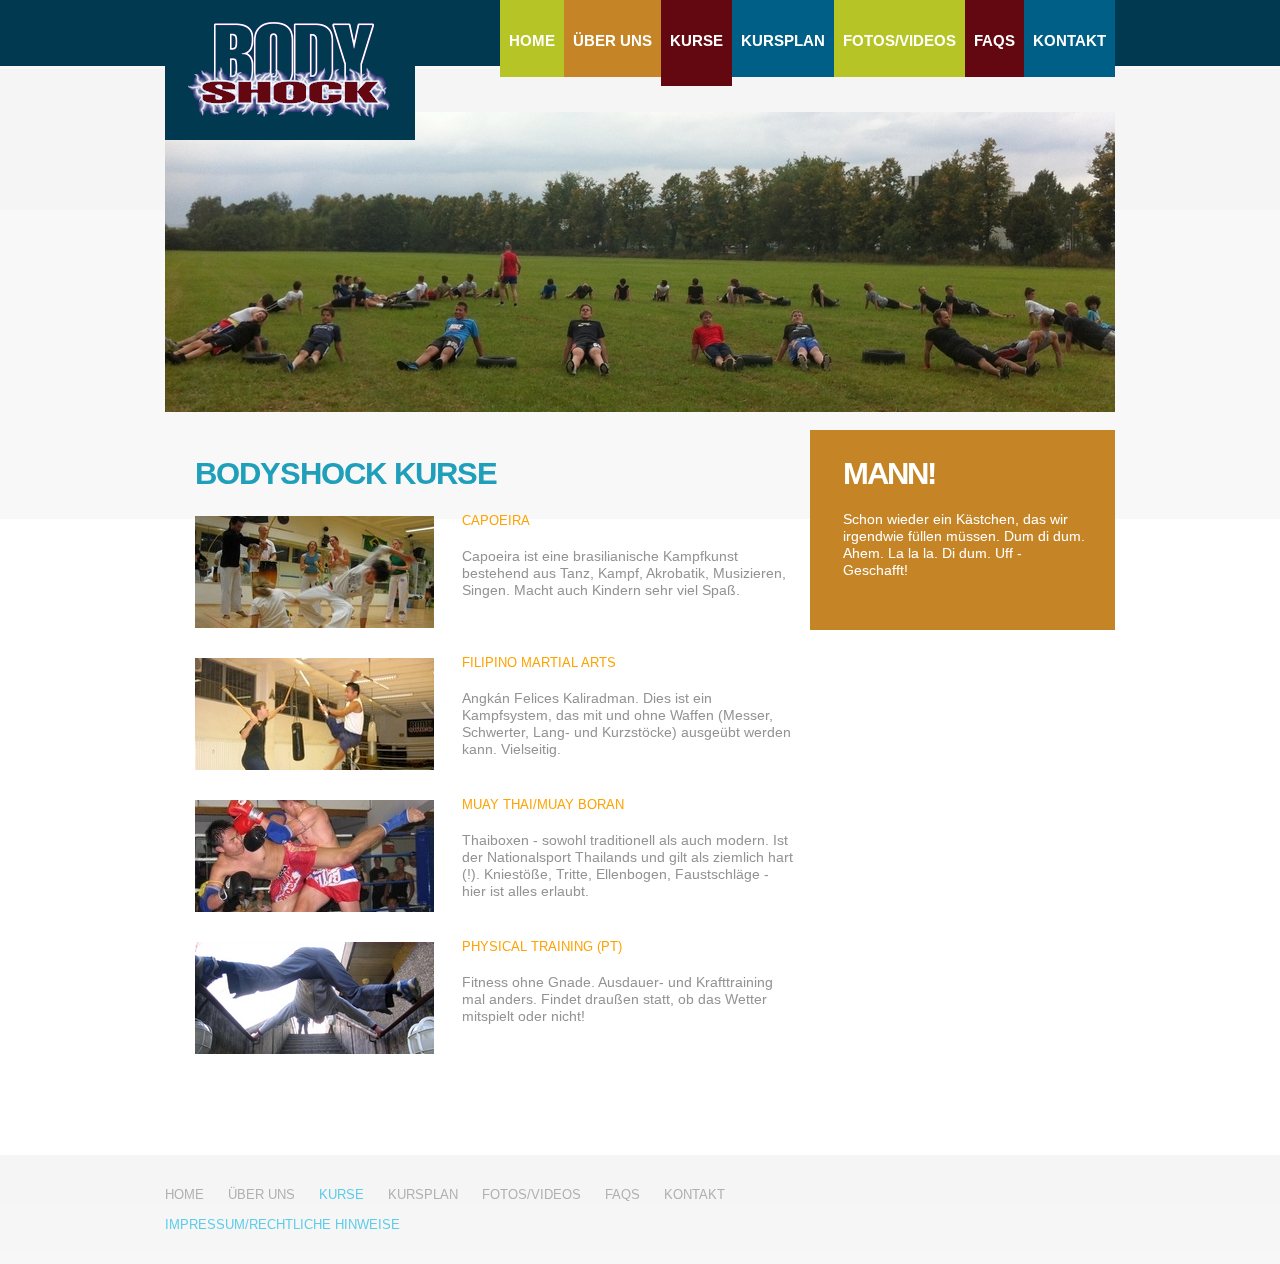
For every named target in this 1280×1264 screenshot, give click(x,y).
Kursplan (783, 40)
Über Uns (612, 40)
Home (532, 40)
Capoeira (496, 520)
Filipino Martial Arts (539, 662)
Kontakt (1069, 40)
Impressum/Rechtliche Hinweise (282, 1224)
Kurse (696, 40)
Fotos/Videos (899, 40)
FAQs (994, 40)
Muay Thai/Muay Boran (543, 804)
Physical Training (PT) (542, 946)
